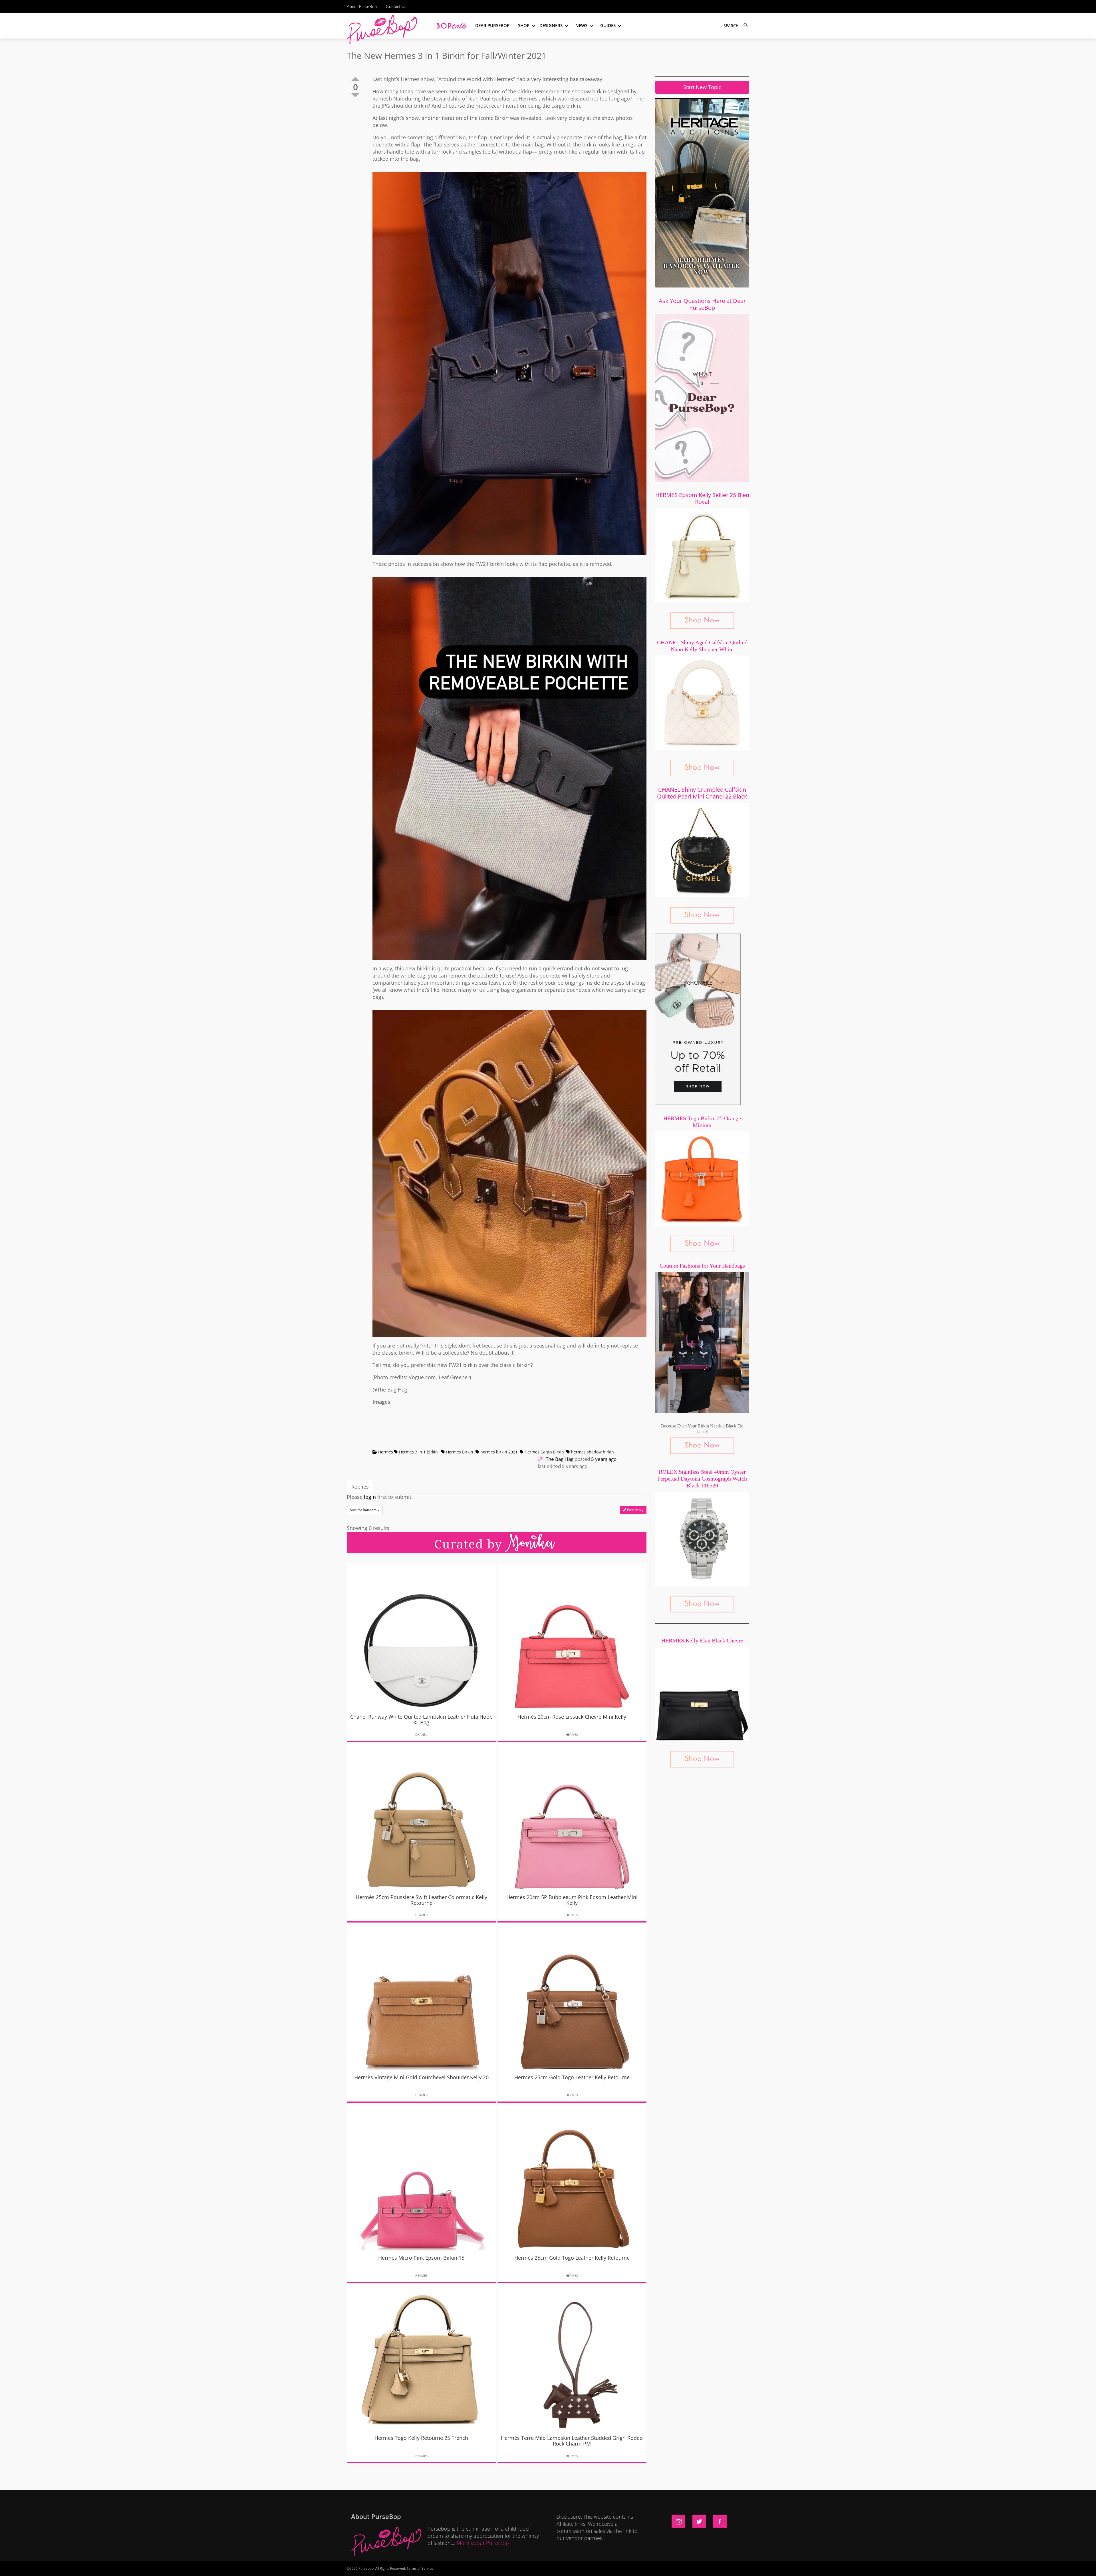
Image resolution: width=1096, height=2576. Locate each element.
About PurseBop (362, 6)
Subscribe (646, 2566)
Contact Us (396, 6)
